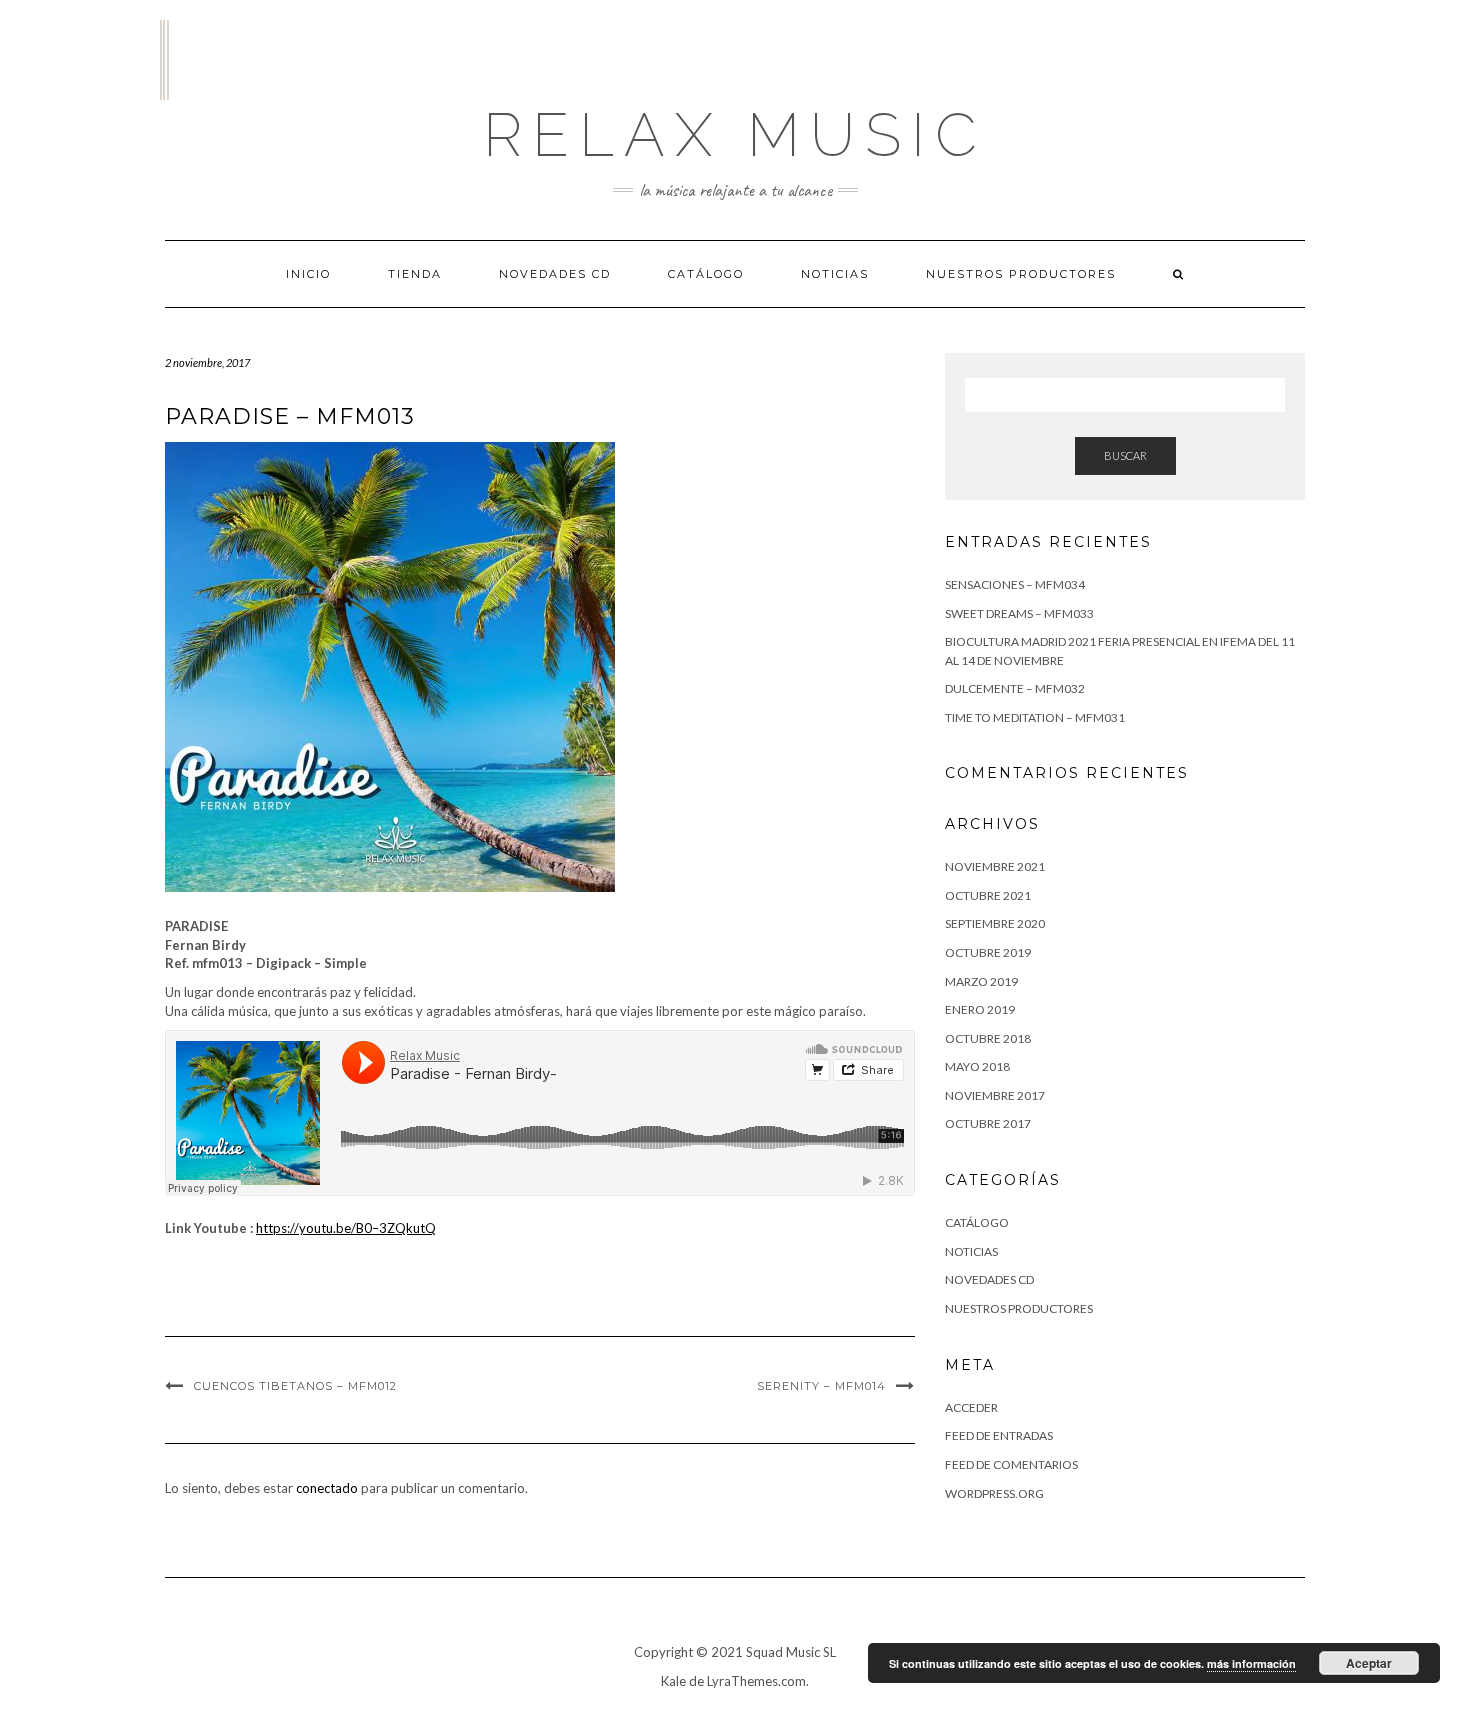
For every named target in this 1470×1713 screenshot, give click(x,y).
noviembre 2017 (995, 1095)
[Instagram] (164, 60)
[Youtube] (168, 60)
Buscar (1125, 455)
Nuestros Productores (1021, 274)
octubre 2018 (988, 1038)
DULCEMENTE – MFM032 (1015, 688)
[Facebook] (161, 60)
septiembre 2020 (995, 923)
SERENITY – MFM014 (821, 1386)
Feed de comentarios (1011, 1464)
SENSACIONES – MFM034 (1015, 584)
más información (1251, 1663)
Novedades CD (555, 274)
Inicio (308, 274)
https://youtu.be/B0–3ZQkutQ (346, 1228)
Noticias (835, 274)
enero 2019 (980, 1009)
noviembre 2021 (995, 866)
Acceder (971, 1407)
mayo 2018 (977, 1066)
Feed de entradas (999, 1435)
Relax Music (735, 135)
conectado (327, 1488)
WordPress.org (994, 1493)
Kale (673, 1681)
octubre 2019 (988, 952)
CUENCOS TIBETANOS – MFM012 (295, 1386)
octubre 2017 (988, 1123)
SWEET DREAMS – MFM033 (1019, 613)
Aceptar (1369, 1663)
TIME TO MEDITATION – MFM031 (1035, 717)
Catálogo (706, 274)
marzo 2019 (981, 981)
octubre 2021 (988, 895)
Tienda (415, 274)
